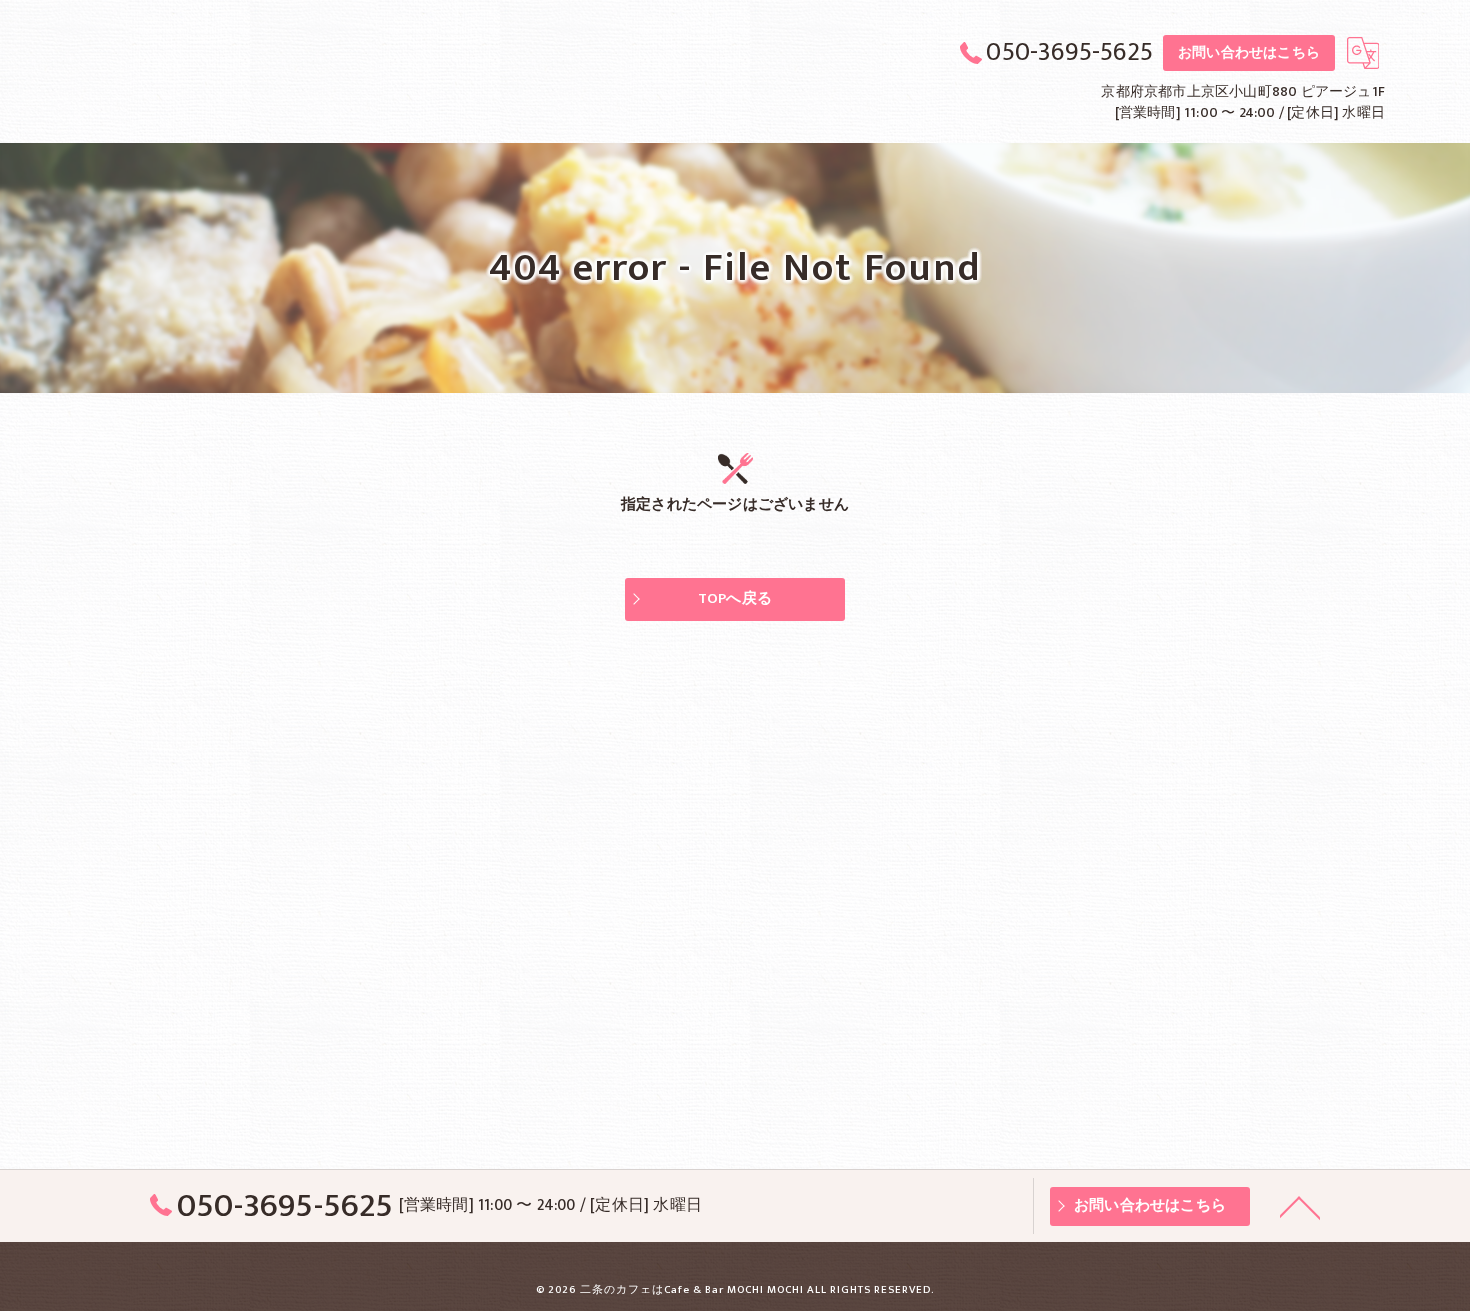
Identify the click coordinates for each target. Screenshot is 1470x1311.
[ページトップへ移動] (1300, 1206)
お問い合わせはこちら (1249, 52)
